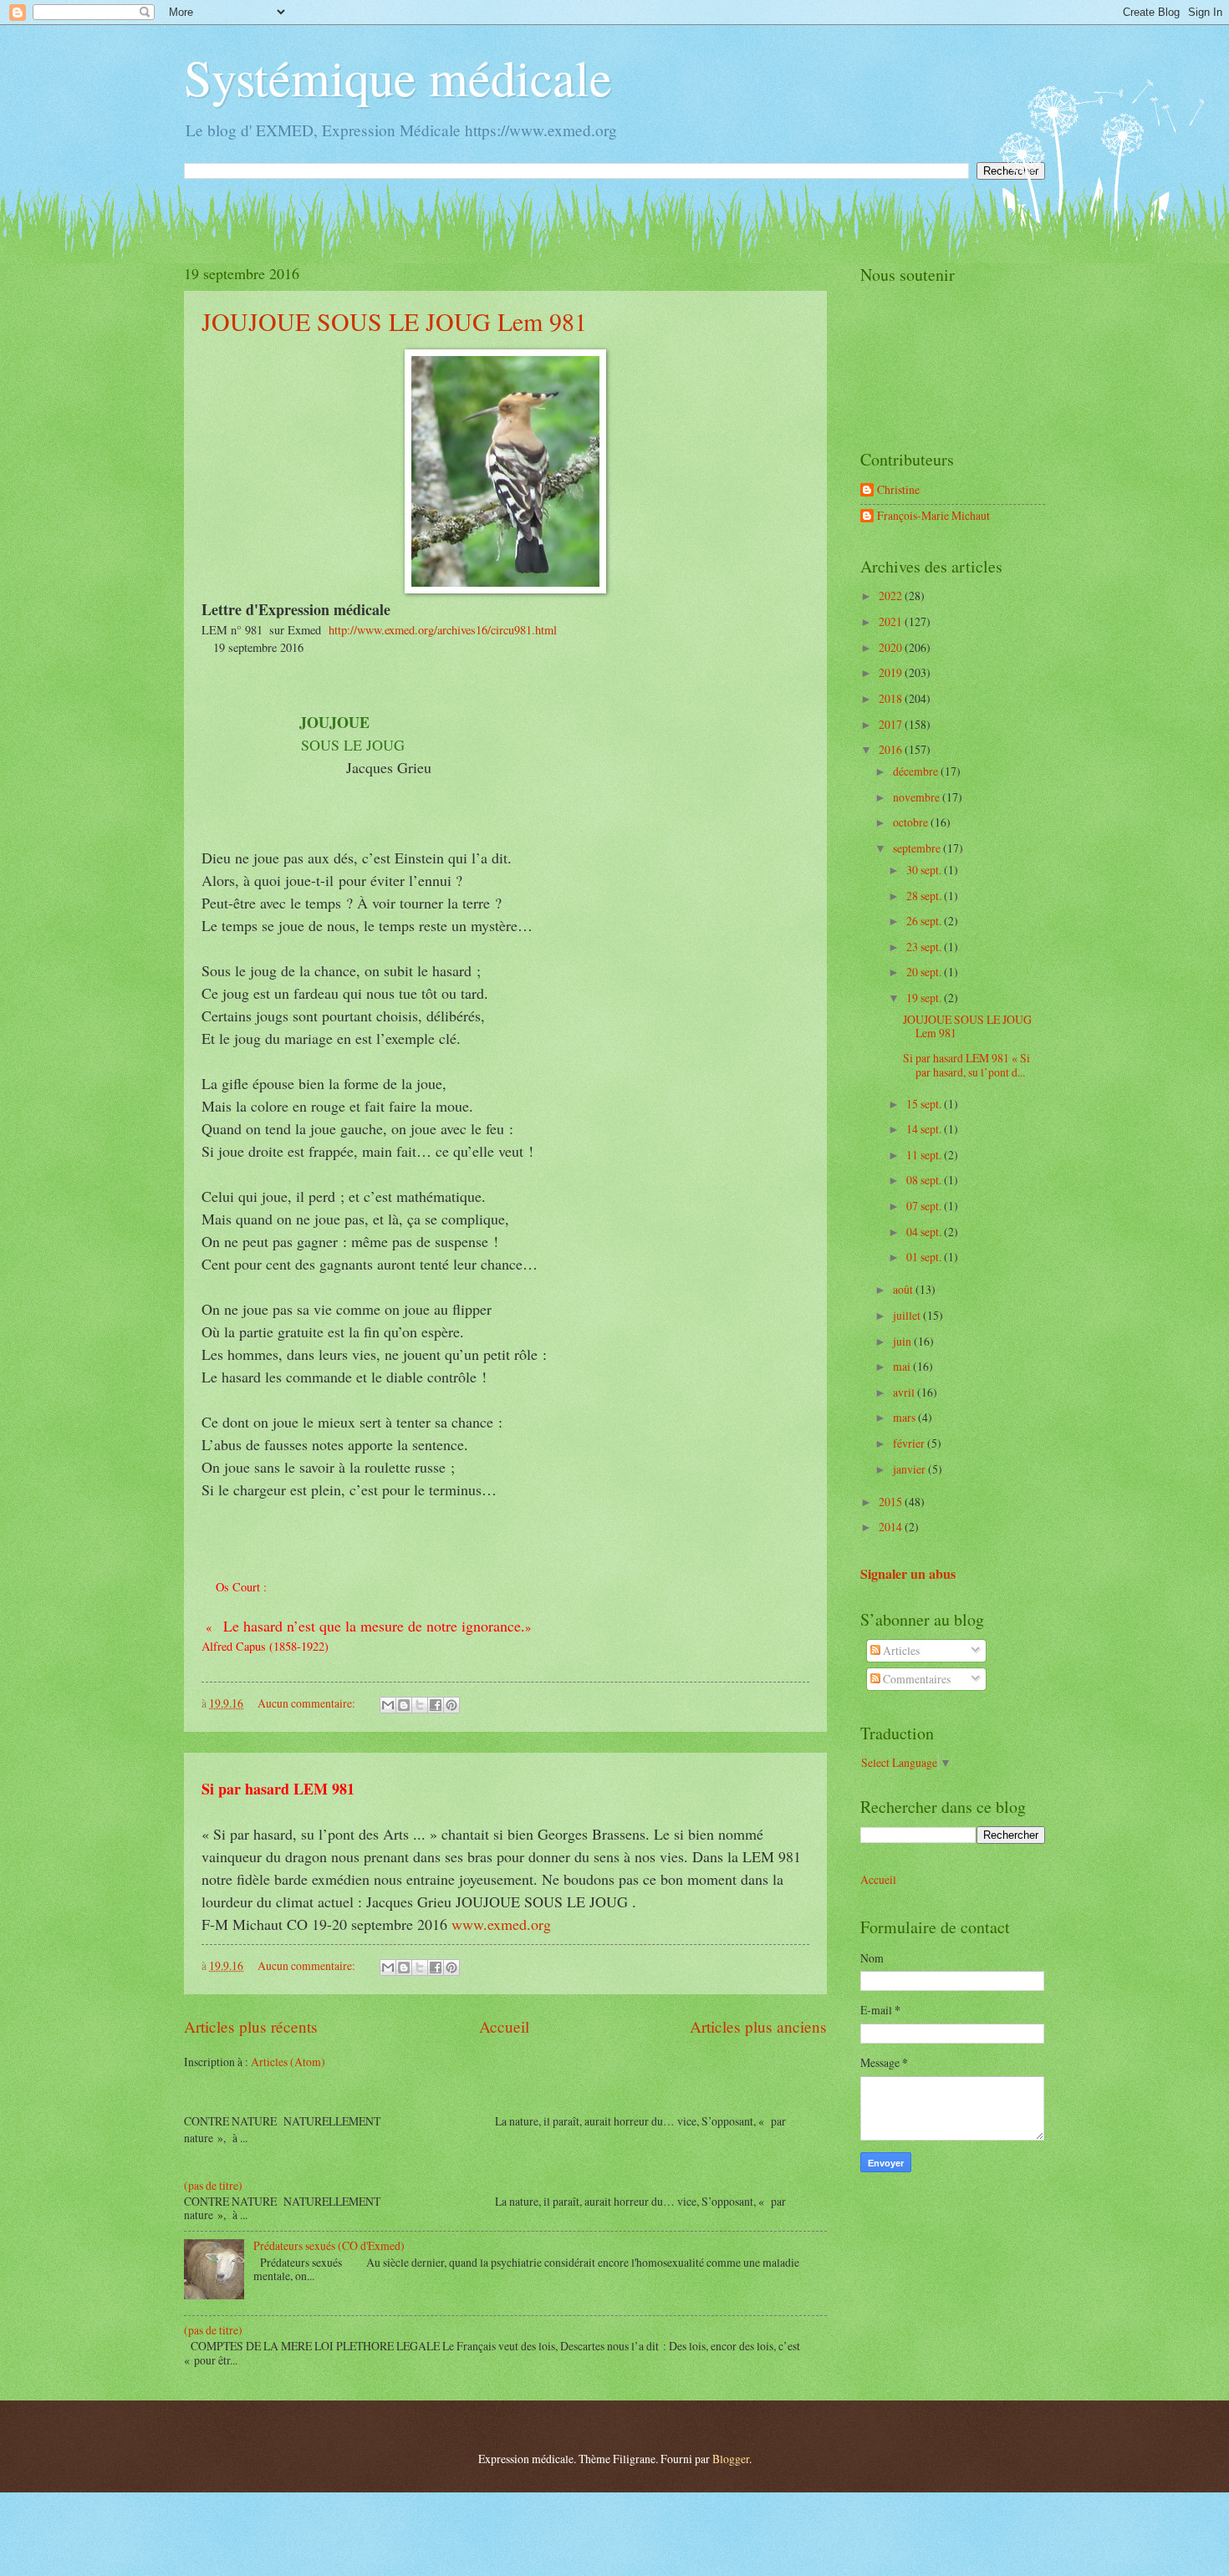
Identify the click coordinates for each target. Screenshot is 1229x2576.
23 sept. (925, 947)
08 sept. (925, 1180)
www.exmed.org (501, 1924)
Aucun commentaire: (308, 1703)
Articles (900, 1650)
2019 (892, 672)
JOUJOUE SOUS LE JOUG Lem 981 (394, 321)
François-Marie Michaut (933, 516)
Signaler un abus (908, 1574)
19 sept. (925, 998)
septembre (918, 848)
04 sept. (925, 1232)
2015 (892, 1502)
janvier (910, 1469)
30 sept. (925, 870)
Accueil (504, 2026)
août (904, 1289)
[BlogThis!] (404, 1705)
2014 (892, 1527)
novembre (918, 797)
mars (905, 1417)
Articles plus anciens (758, 2026)
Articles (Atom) (288, 2062)
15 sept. (925, 1104)
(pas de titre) (213, 2185)
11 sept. (925, 1155)
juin (903, 1341)
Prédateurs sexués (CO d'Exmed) (329, 2245)
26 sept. (925, 921)
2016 (892, 749)
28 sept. (925, 896)
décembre (917, 771)
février (910, 1443)
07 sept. (925, 1206)
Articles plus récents (251, 2026)
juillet (908, 1315)
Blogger (731, 2459)
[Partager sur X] (420, 1705)
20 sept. (925, 972)
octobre (912, 822)
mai (903, 1366)
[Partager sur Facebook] (436, 1705)
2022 (892, 596)
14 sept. (925, 1129)
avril (905, 1392)
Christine (898, 490)
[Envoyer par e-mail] (388, 1705)
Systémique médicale (398, 77)
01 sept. (925, 1257)
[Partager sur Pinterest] (451, 1705)
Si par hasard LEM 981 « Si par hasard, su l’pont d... (966, 1065)
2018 (892, 698)
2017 (892, 724)
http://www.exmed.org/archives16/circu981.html (443, 630)
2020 (892, 647)
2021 (892, 621)
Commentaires (915, 1679)
